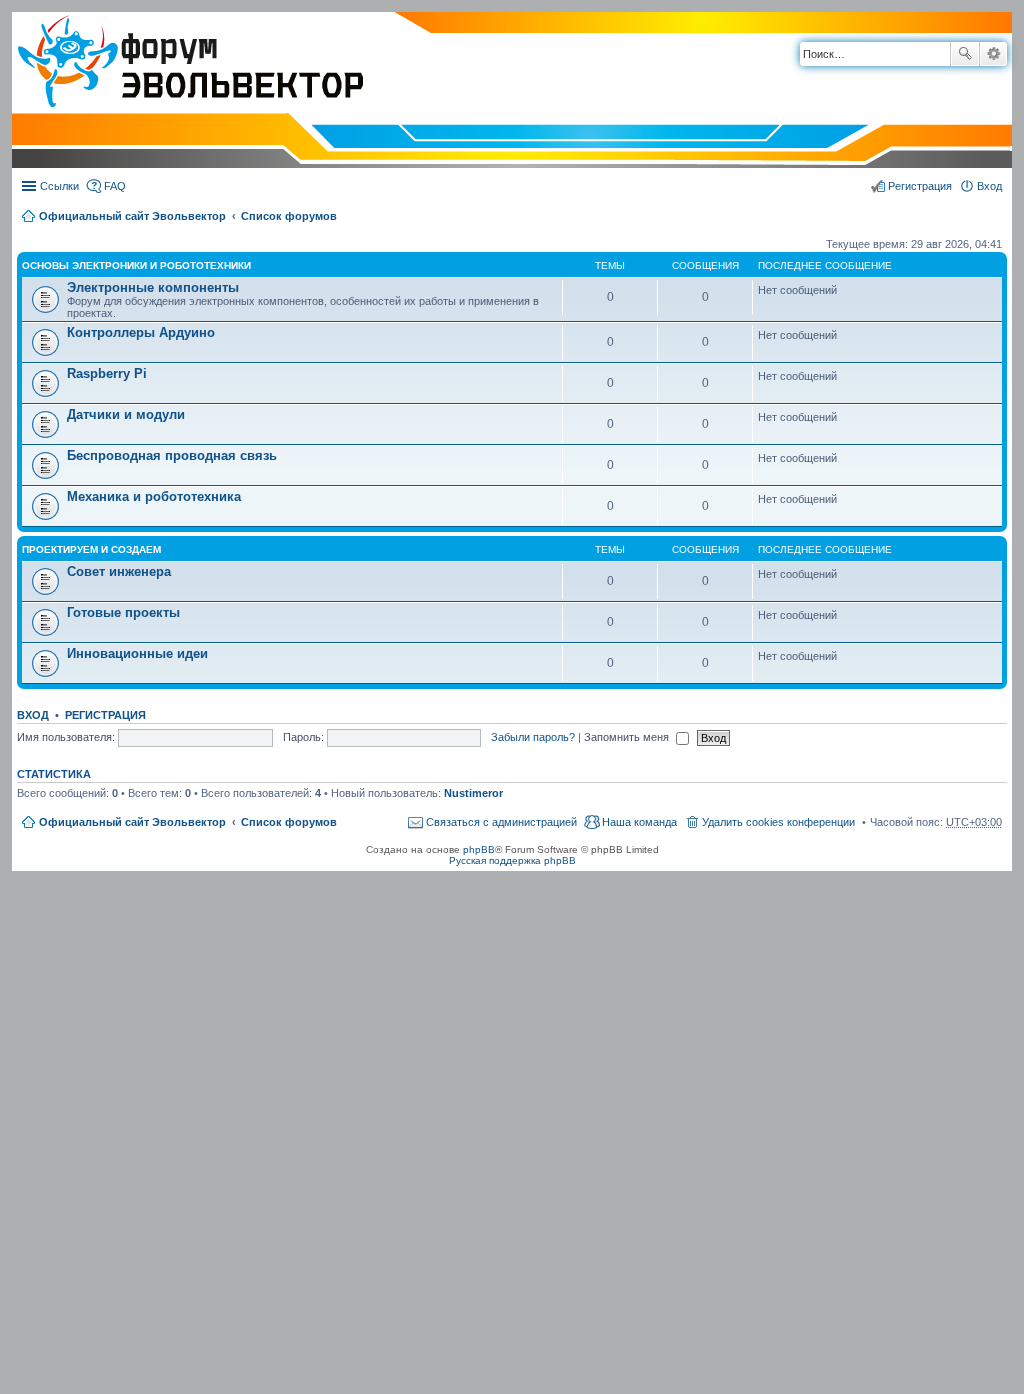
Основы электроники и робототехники (136, 265)
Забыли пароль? (533, 737)
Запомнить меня (628, 737)
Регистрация (105, 715)
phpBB (479, 849)
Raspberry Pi (107, 373)
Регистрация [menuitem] (920, 186)
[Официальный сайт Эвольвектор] (187, 63)
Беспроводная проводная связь (172, 455)
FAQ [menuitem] (115, 186)
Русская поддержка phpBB (512, 860)
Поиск (965, 54)
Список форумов (289, 216)
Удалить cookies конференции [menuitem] (778, 822)
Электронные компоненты (153, 287)
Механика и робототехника (154, 496)
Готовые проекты (123, 612)
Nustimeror (473, 793)
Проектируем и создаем (91, 549)
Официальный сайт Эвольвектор (132, 216)
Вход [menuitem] (989, 186)
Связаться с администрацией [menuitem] (501, 822)
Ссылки (59, 186)
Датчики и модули (126, 414)
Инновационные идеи (137, 653)
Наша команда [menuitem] (639, 822)
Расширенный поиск (993, 54)
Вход (33, 715)
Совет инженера (119, 571)
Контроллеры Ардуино (141, 332)
